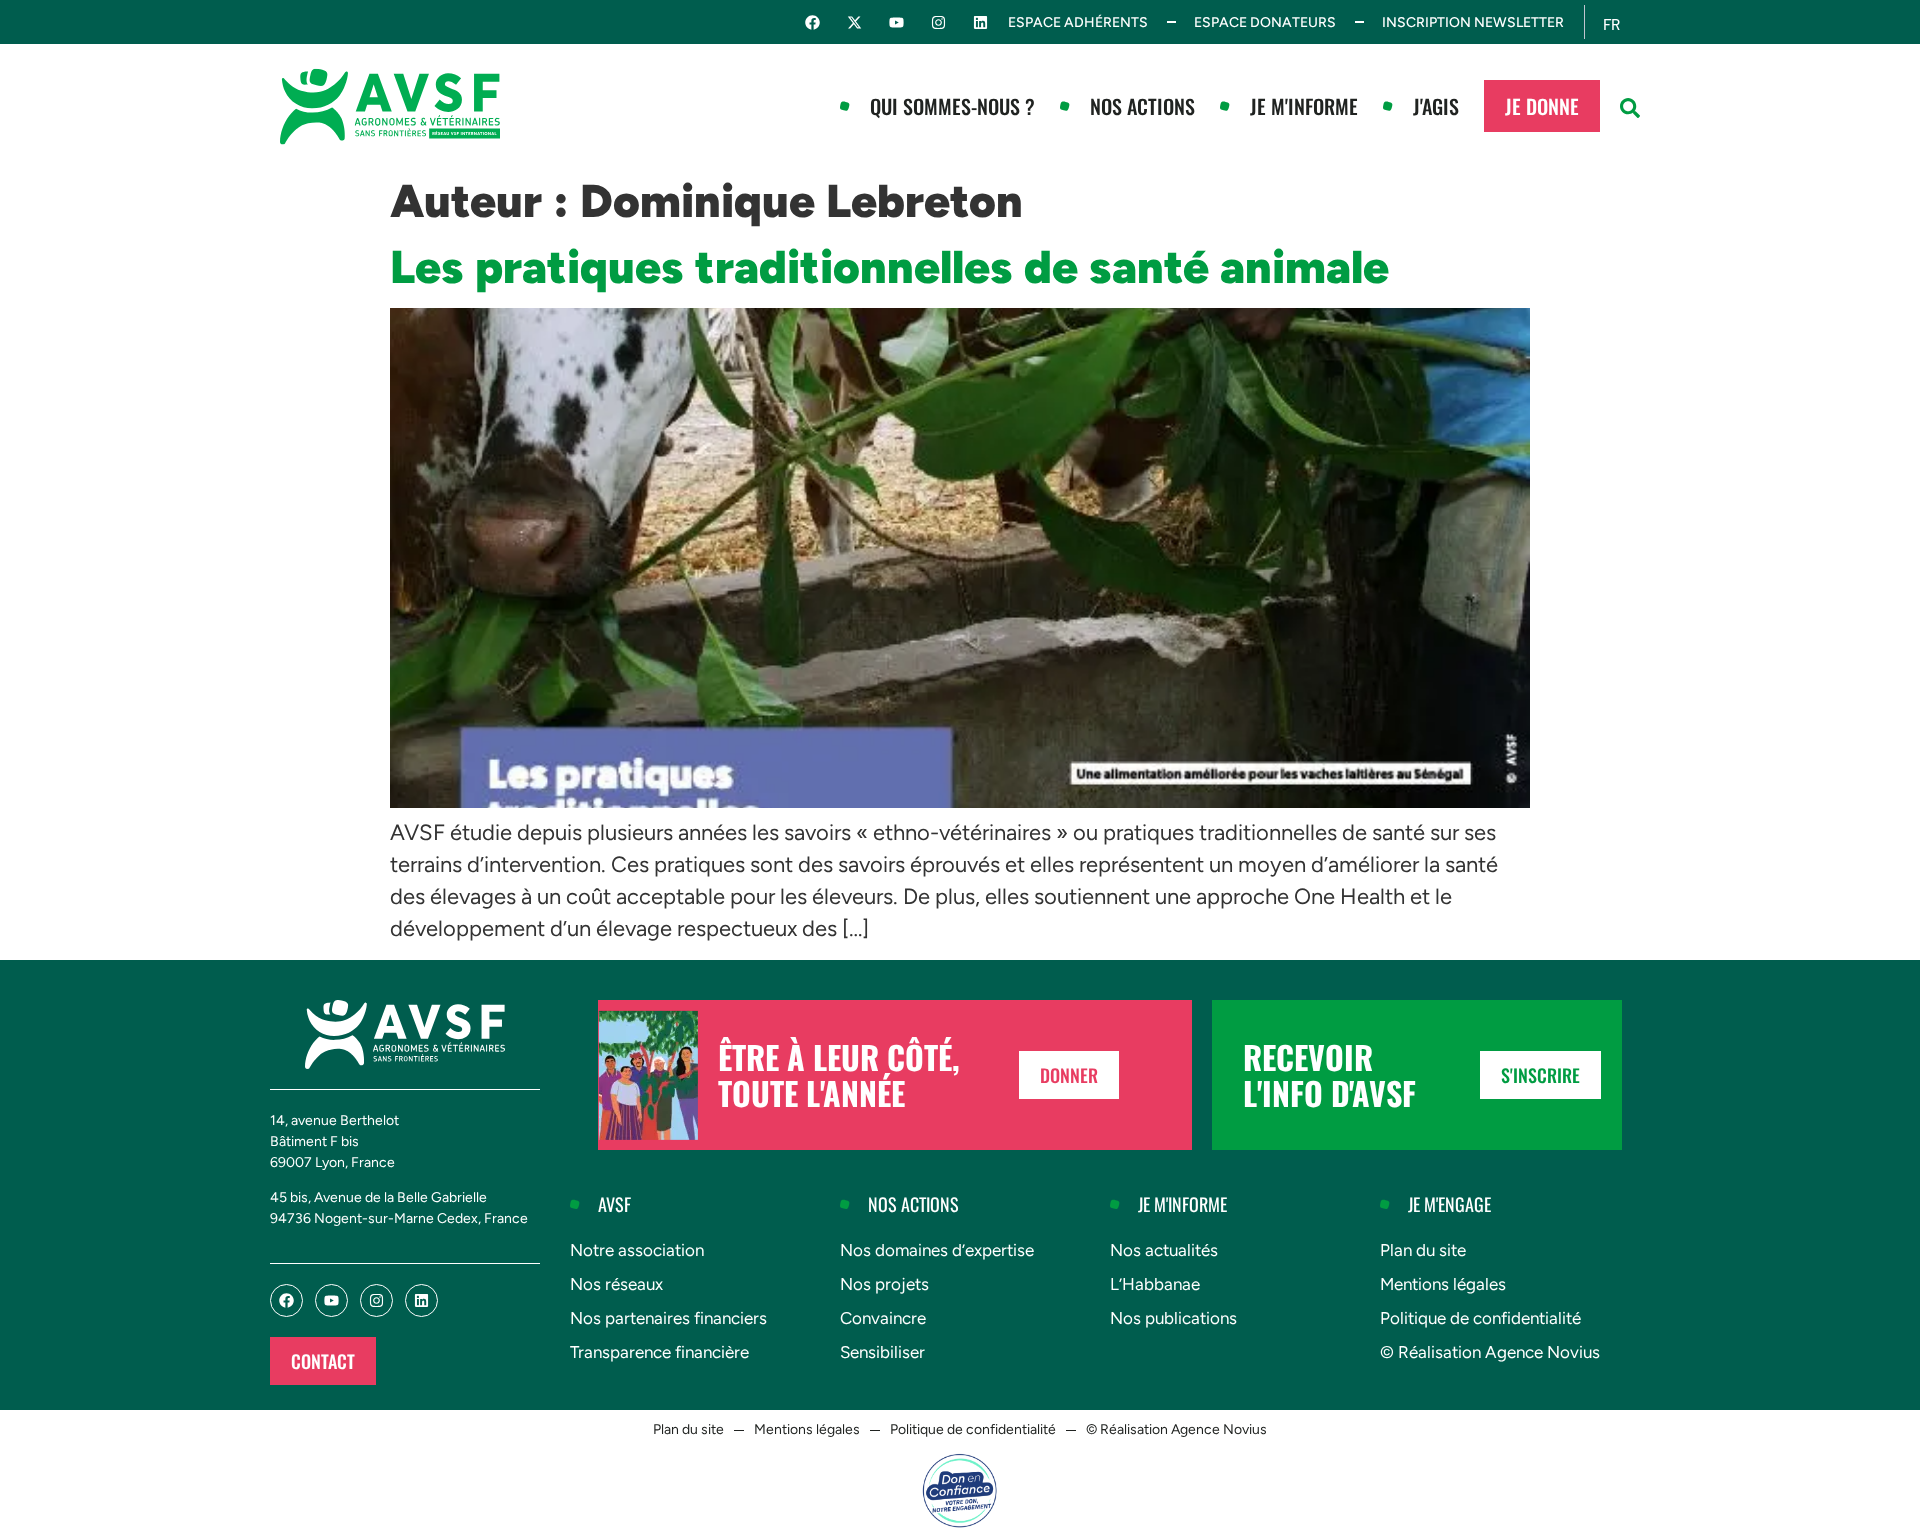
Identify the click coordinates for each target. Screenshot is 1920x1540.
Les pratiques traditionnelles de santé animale (895, 267)
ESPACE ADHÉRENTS (1078, 22)
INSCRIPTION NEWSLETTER (1473, 22)
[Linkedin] (980, 22)
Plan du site (1423, 1250)
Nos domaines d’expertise (937, 1250)
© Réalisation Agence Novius (1490, 1352)
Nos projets (884, 1284)
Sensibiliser (882, 1352)
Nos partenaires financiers (668, 1318)
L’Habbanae (1155, 1284)
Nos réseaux (616, 1284)
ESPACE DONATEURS (1265, 22)
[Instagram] (938, 22)
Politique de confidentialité (1480, 1318)
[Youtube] (896, 22)
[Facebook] (812, 22)
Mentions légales (1443, 1284)
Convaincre (883, 1318)
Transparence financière (659, 1352)
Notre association (637, 1250)
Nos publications (1173, 1318)
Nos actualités (1164, 1250)
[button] (1630, 108)
